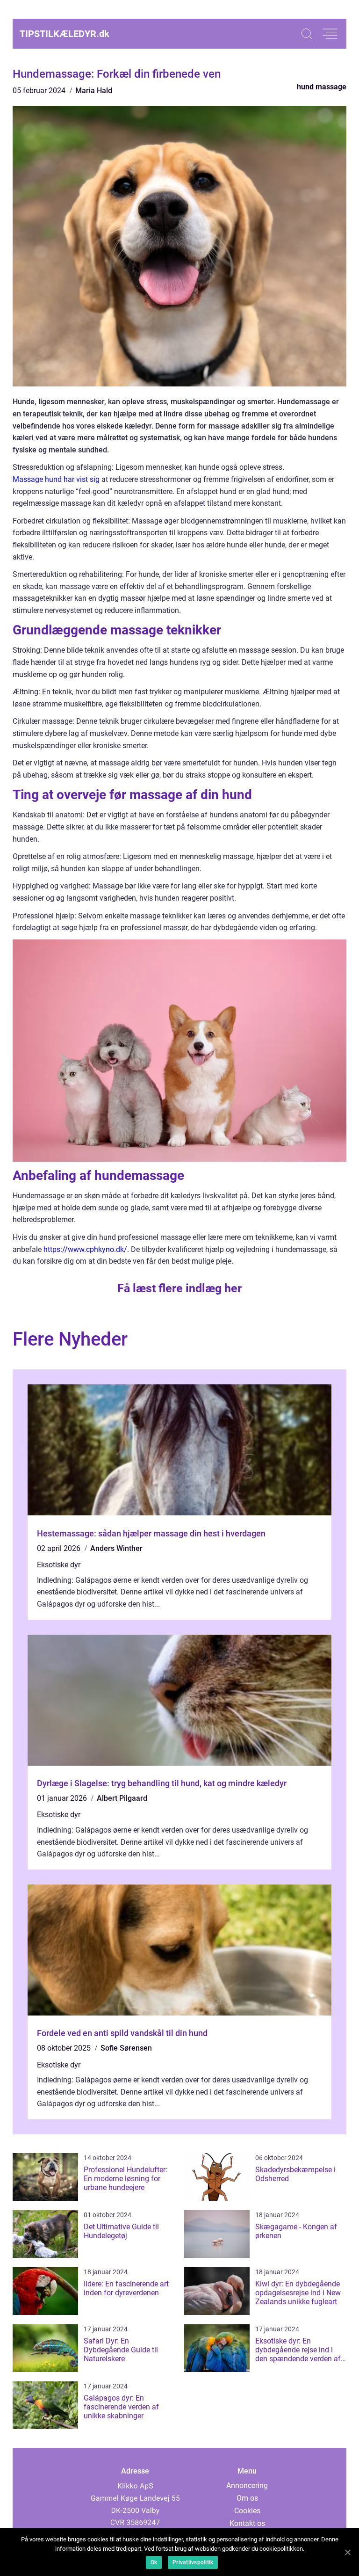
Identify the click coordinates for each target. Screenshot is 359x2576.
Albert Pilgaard (122, 1798)
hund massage (322, 87)
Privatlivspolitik (193, 2562)
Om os (247, 2498)
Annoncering (247, 2485)
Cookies (247, 2511)
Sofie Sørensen (126, 2048)
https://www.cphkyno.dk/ (85, 1249)
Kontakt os (247, 2523)
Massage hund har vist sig (56, 479)
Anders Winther (116, 1548)
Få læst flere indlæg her (179, 1288)
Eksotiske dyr (59, 1565)
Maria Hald (94, 91)
